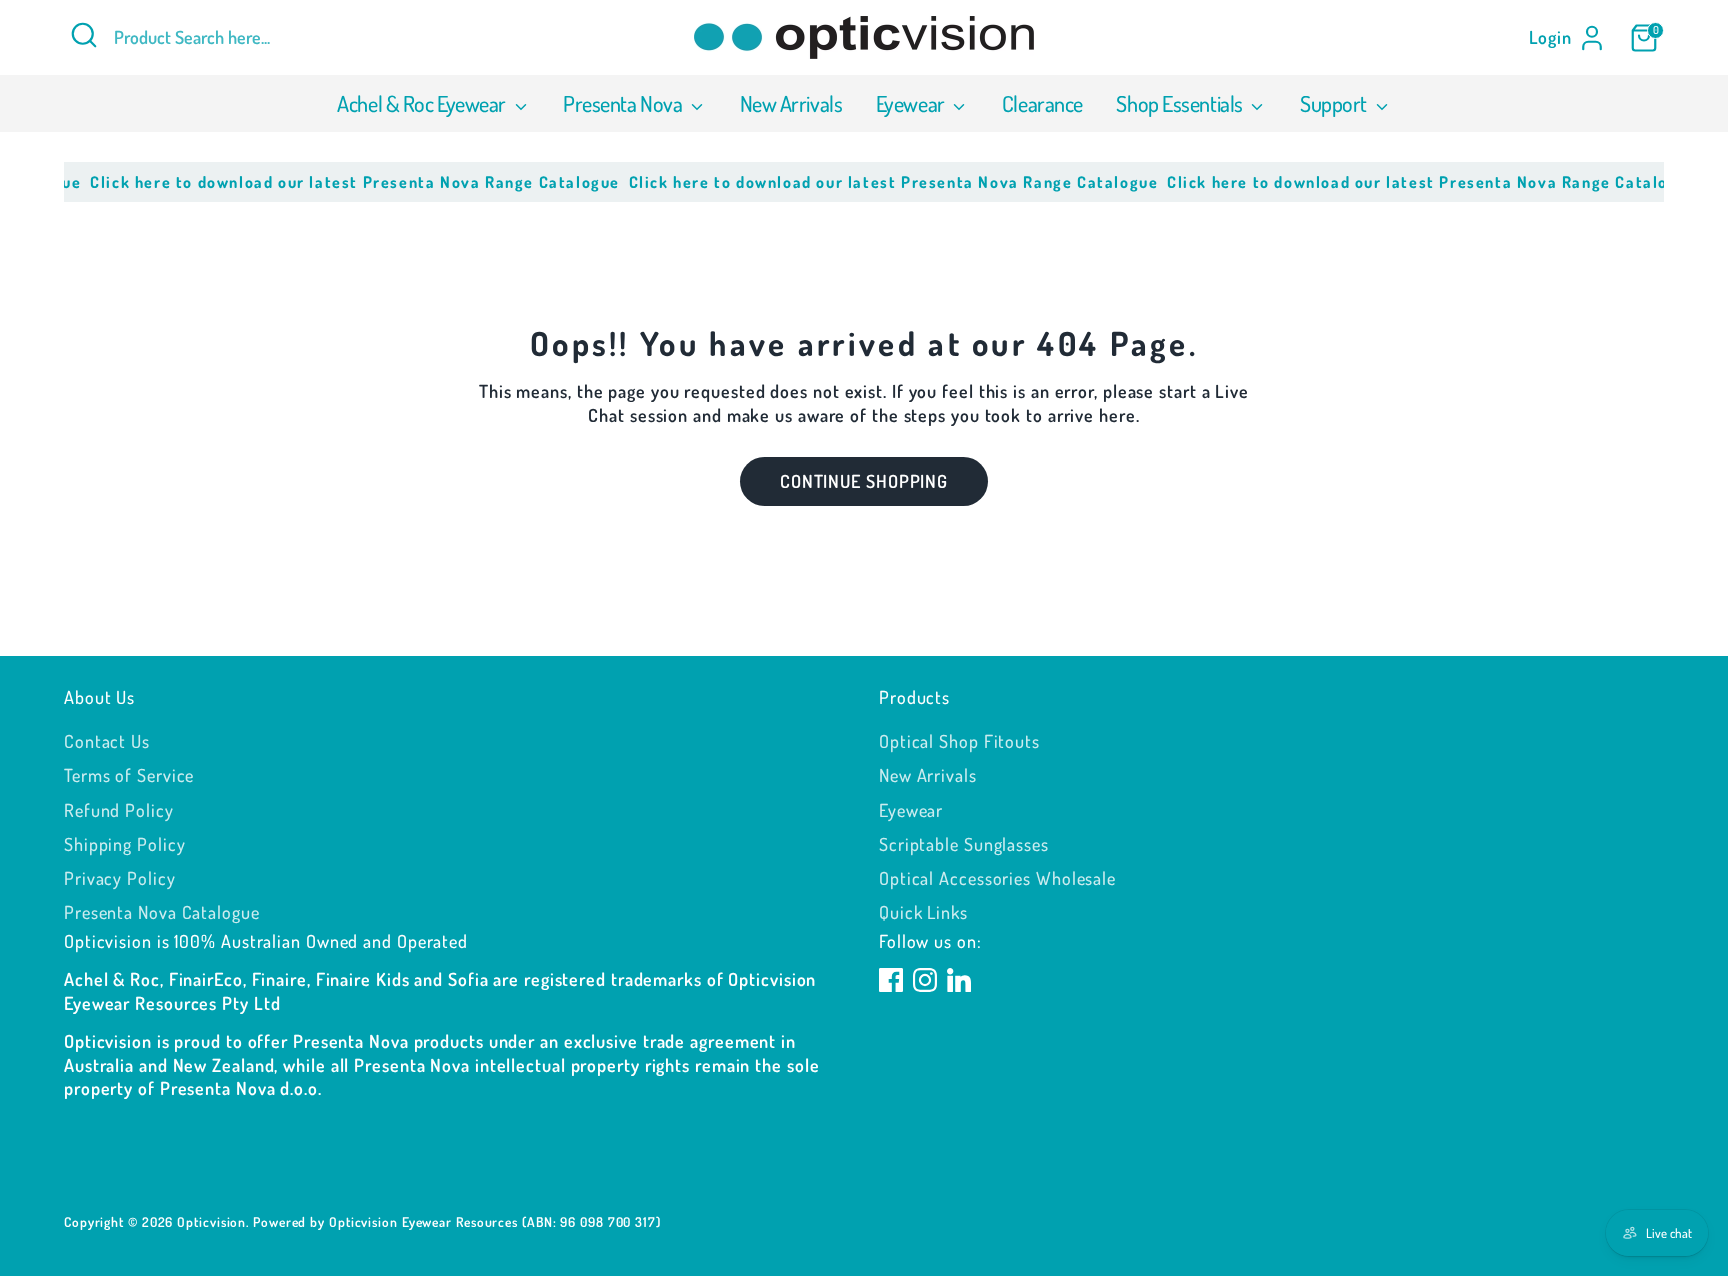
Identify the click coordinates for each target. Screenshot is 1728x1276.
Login (1551, 37)
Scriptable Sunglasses (964, 844)
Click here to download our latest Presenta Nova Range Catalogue (340, 182)
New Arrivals (791, 103)
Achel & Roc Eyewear (423, 103)
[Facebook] (891, 980)
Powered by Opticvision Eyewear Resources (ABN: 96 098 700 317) (457, 1221)
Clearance (1042, 103)
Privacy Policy (120, 878)
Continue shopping (864, 481)
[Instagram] (925, 980)
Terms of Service (129, 775)
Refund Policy (119, 810)
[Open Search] (84, 35)
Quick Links (923, 912)
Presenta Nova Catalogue (162, 912)
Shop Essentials (1181, 103)
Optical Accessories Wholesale (997, 878)
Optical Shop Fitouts (959, 741)
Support (1335, 103)
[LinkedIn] (959, 980)
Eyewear (912, 103)
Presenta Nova (624, 103)
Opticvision (211, 1221)
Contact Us (107, 741)
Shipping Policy (125, 844)
